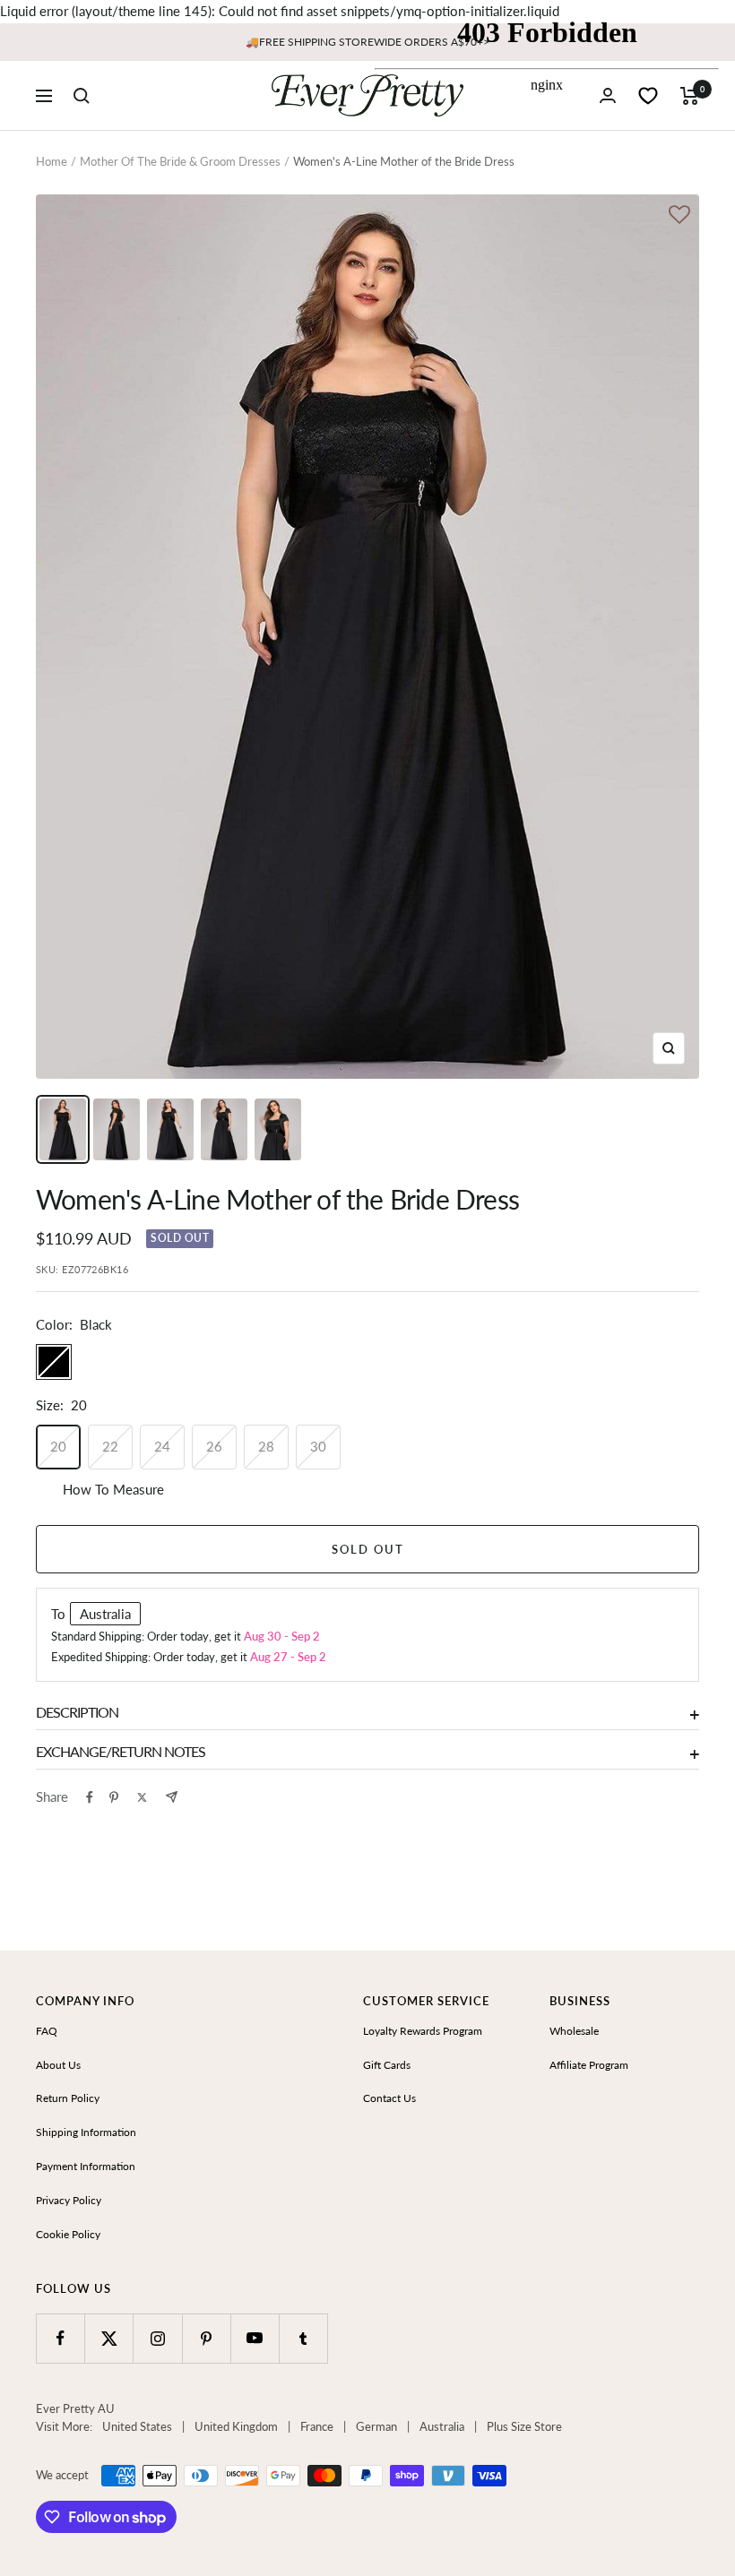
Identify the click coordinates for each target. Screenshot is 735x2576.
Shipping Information (86, 2132)
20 (58, 1446)
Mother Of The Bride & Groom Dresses (180, 161)
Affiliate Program (589, 2065)
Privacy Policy (69, 2200)
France (317, 2426)
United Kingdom (236, 2426)
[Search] (82, 96)
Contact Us (389, 2098)
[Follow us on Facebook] (61, 2338)
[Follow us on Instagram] (157, 2338)
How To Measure (113, 1489)
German (376, 2426)
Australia (442, 2426)
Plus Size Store (524, 2426)
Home (52, 161)
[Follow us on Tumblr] (303, 2338)
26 (214, 1446)
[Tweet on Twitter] (142, 1797)
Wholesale (574, 2031)
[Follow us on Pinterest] (207, 2338)
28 (266, 1446)
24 (162, 1446)
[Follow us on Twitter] (109, 2338)
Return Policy (68, 2098)
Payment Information (86, 2166)
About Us (58, 2065)
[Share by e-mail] (172, 1797)
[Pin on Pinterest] (114, 1797)
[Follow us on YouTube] (255, 2338)
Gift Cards (387, 2065)
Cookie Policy (68, 2234)
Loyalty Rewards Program (423, 2031)
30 (318, 1446)
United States (137, 2426)
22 (110, 1446)
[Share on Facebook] (90, 1797)
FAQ (47, 2031)
